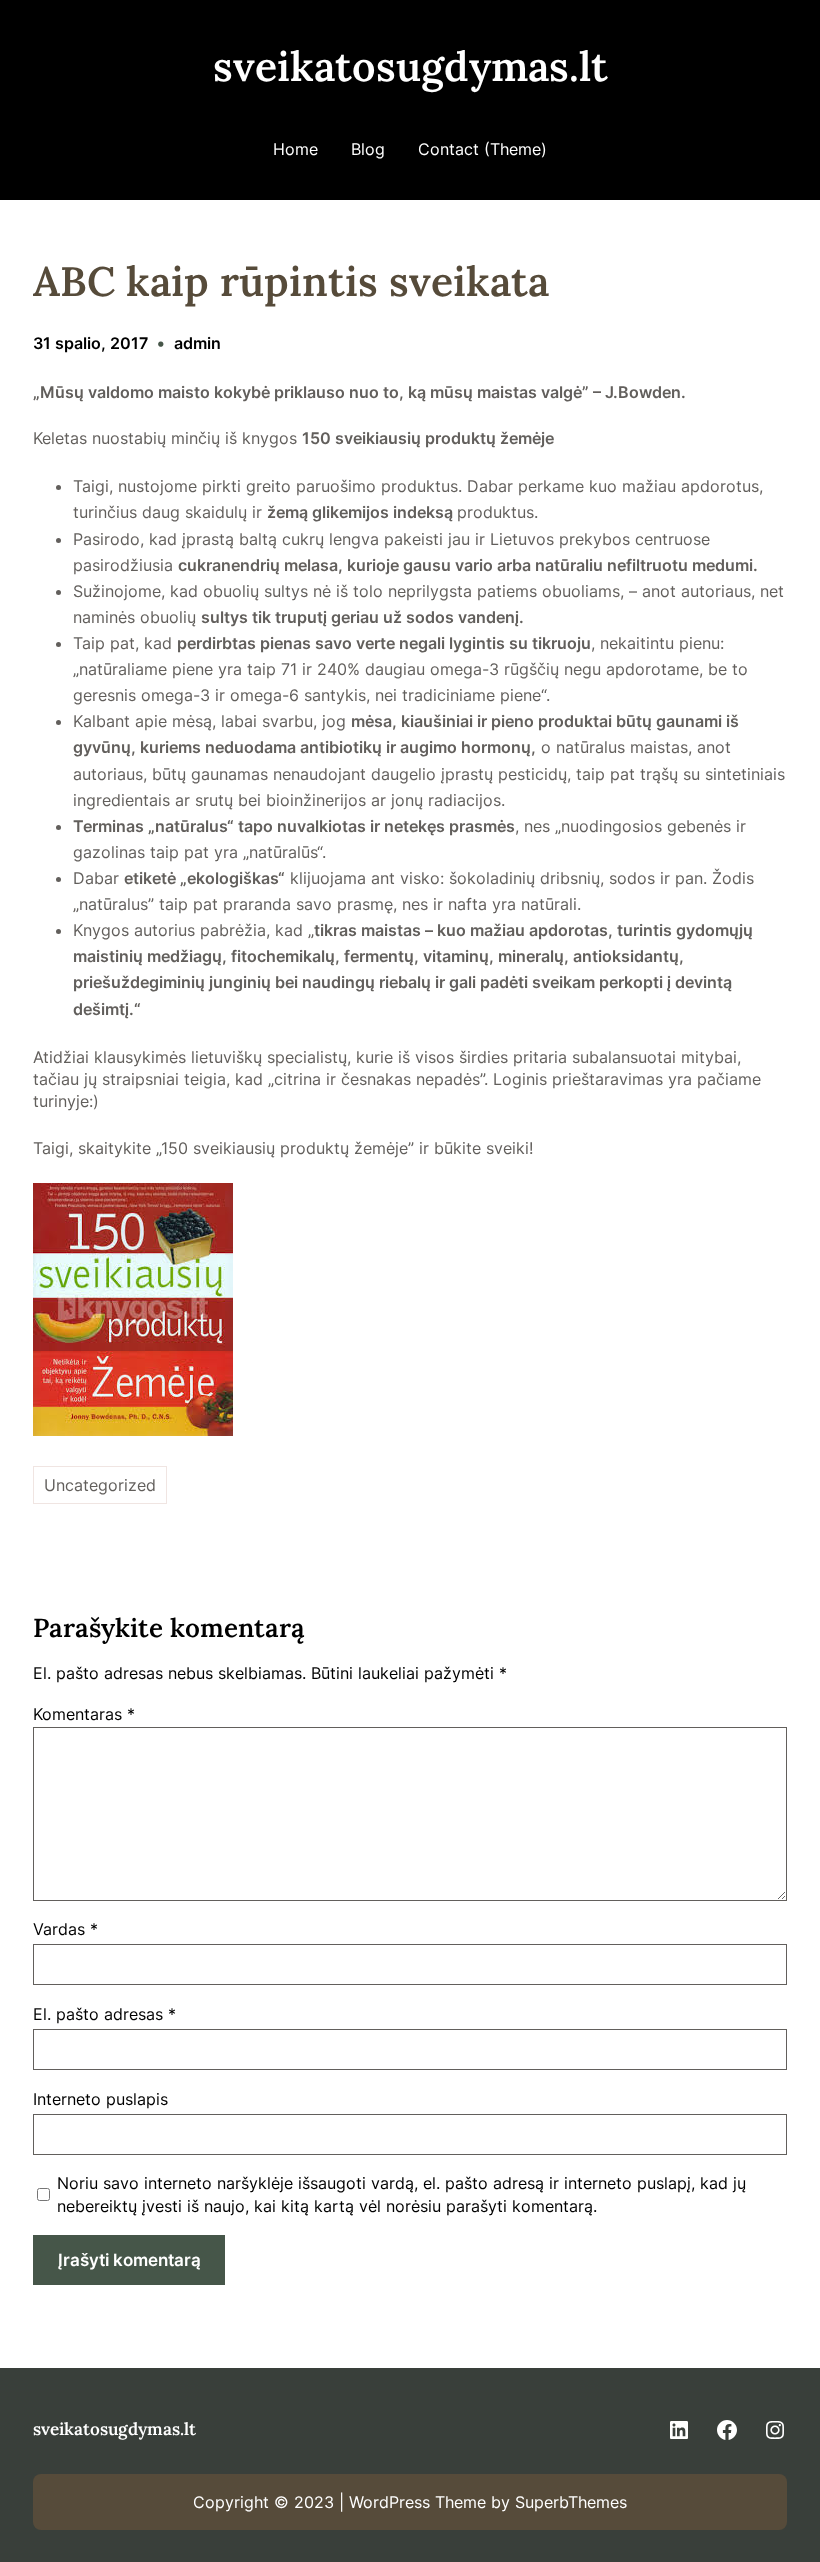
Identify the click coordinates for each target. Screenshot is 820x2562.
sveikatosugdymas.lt (410, 66)
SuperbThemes (571, 2502)
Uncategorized (100, 1485)
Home (295, 149)
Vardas (65, 1929)
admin (197, 343)
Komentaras (84, 1714)
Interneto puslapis (100, 2099)
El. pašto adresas (104, 2014)
